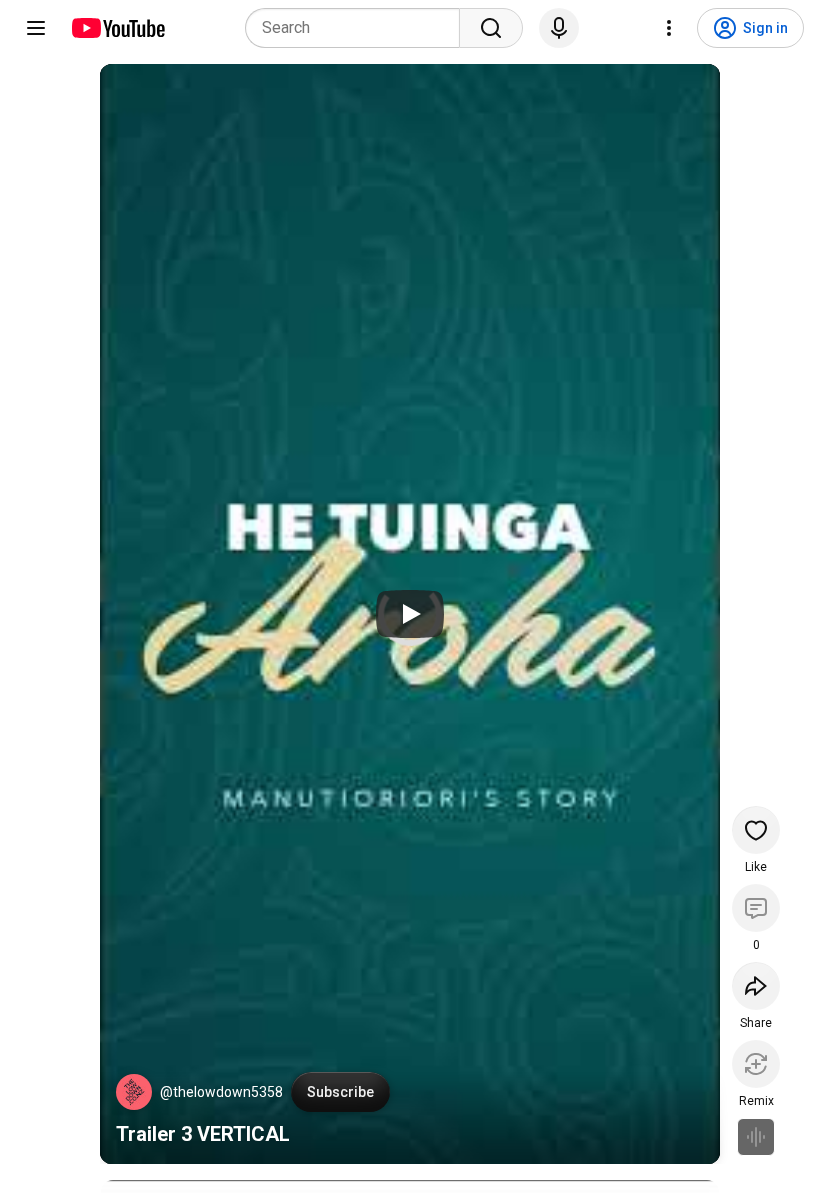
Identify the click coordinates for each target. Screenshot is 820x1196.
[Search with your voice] (559, 28)
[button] (134, 1092)
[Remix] (756, 1064)
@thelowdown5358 (221, 1092)
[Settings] (669, 28)
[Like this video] (756, 830)
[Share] (756, 986)
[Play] (410, 614)
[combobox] (358, 28)
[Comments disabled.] (756, 908)
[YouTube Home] (117, 28)
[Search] (491, 28)
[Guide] (36, 28)
